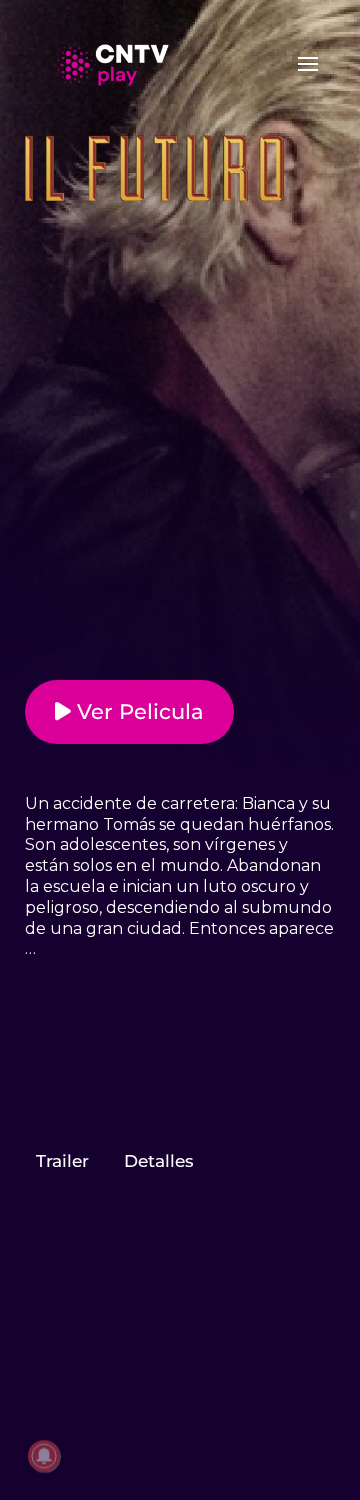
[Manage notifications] (44, 1456)
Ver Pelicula (137, 711)
